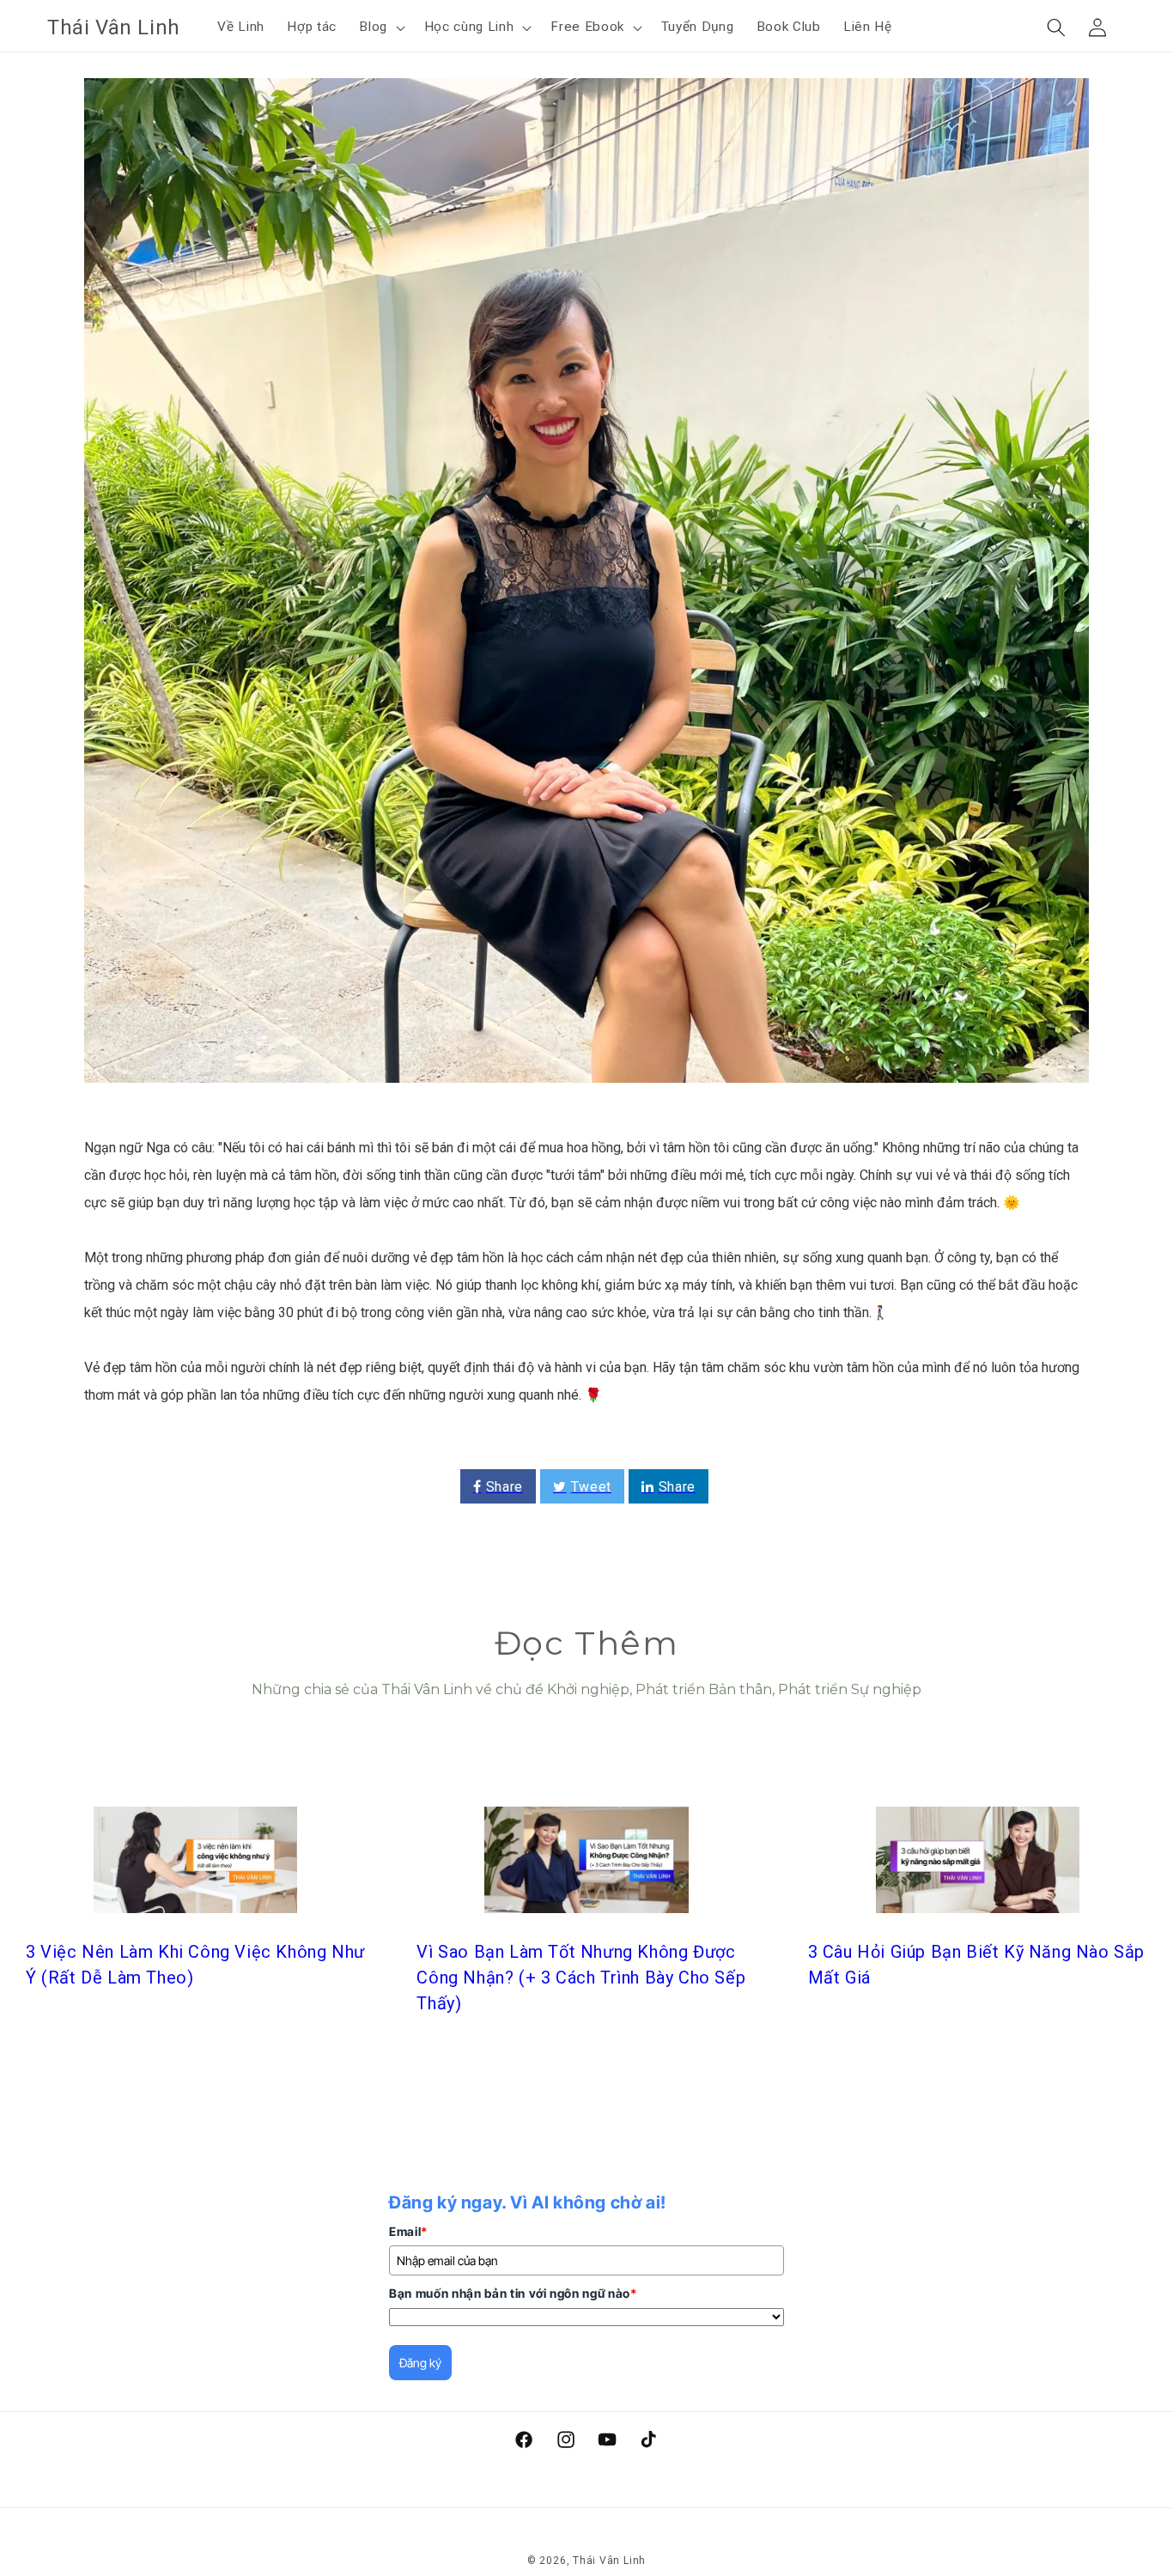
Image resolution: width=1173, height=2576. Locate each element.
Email (408, 2231)
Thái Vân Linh (609, 2561)
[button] (380, 27)
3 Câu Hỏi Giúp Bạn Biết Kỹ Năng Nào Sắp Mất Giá (976, 1965)
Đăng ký (420, 2363)
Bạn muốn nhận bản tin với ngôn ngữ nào (513, 2293)
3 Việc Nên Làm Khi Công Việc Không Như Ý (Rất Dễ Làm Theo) (195, 1965)
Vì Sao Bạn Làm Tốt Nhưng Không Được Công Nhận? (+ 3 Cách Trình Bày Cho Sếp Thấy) (581, 1978)
